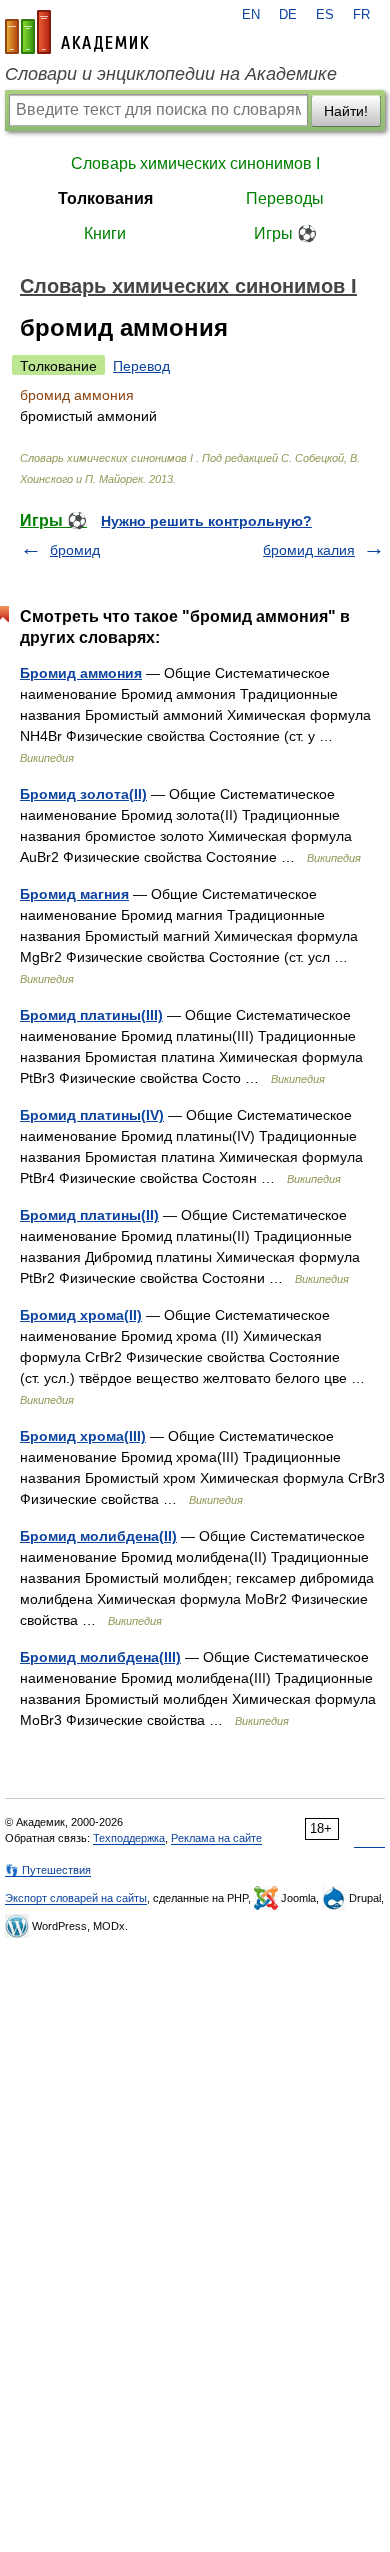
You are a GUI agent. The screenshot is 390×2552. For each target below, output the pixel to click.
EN (251, 15)
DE (288, 15)
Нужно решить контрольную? (206, 521)
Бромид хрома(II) (81, 1315)
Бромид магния (74, 894)
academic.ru (77, 32)
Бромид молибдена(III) (100, 1657)
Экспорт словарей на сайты (76, 1898)
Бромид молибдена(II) (98, 1536)
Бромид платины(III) (91, 1015)
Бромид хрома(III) (83, 1436)
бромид (75, 550)
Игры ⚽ (285, 233)
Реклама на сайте (216, 1838)
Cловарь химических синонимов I (195, 163)
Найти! (346, 111)
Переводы (285, 198)
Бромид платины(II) (89, 1215)
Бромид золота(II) (83, 794)
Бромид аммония (81, 673)
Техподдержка (129, 1838)
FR (361, 15)
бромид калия (309, 550)
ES (325, 15)
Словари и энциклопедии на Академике (171, 74)
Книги (105, 233)
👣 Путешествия (48, 1870)
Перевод (141, 366)
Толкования (105, 198)
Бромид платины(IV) (92, 1115)
